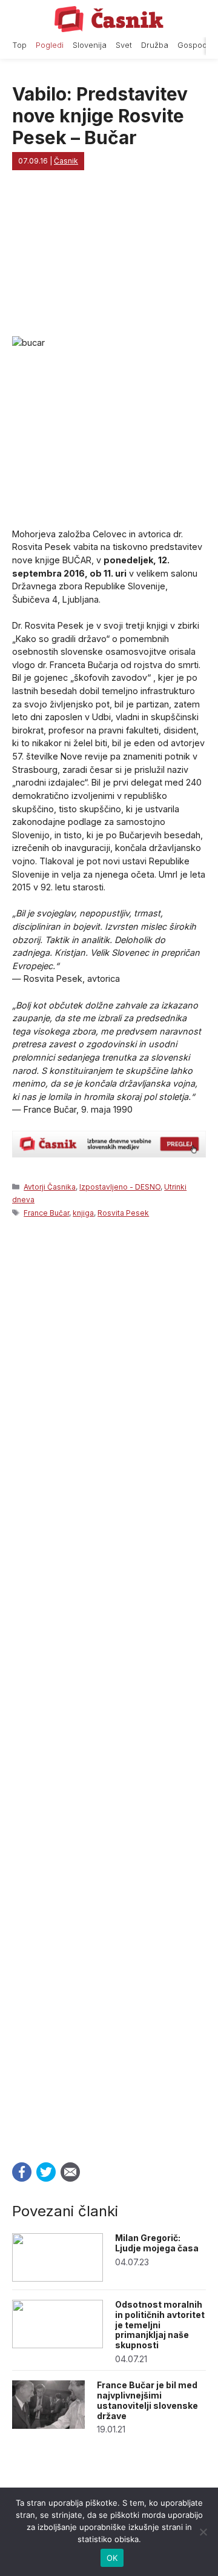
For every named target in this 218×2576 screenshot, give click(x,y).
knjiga (83, 1213)
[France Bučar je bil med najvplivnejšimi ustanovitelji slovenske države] (48, 2425)
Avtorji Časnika (50, 1187)
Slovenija (90, 45)
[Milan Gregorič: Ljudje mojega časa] (58, 2278)
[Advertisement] (109, 1687)
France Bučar (46, 1213)
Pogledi (50, 45)
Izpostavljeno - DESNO (120, 1187)
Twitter (46, 2172)
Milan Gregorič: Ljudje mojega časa (157, 2243)
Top (19, 45)
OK (112, 2558)
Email (70, 2172)
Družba (155, 45)
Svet (124, 45)
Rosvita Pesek (123, 1213)
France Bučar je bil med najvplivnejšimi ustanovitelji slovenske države (147, 2400)
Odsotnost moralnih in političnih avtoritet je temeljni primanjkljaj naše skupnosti (160, 2325)
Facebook (22, 2172)
